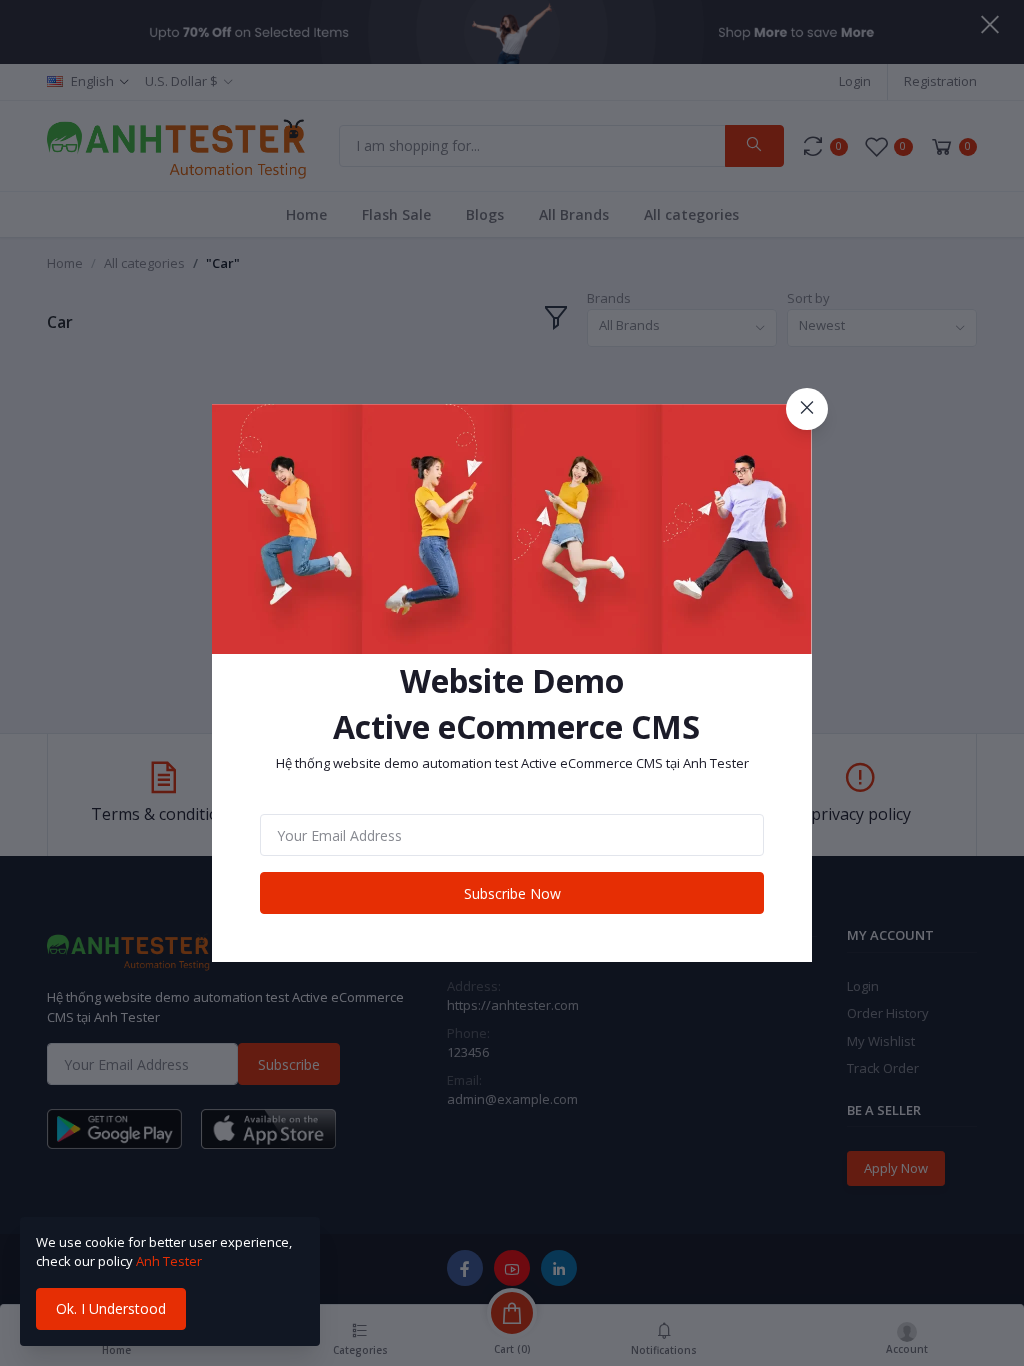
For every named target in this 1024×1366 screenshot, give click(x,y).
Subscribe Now (512, 893)
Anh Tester (169, 1261)
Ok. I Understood (111, 1308)
